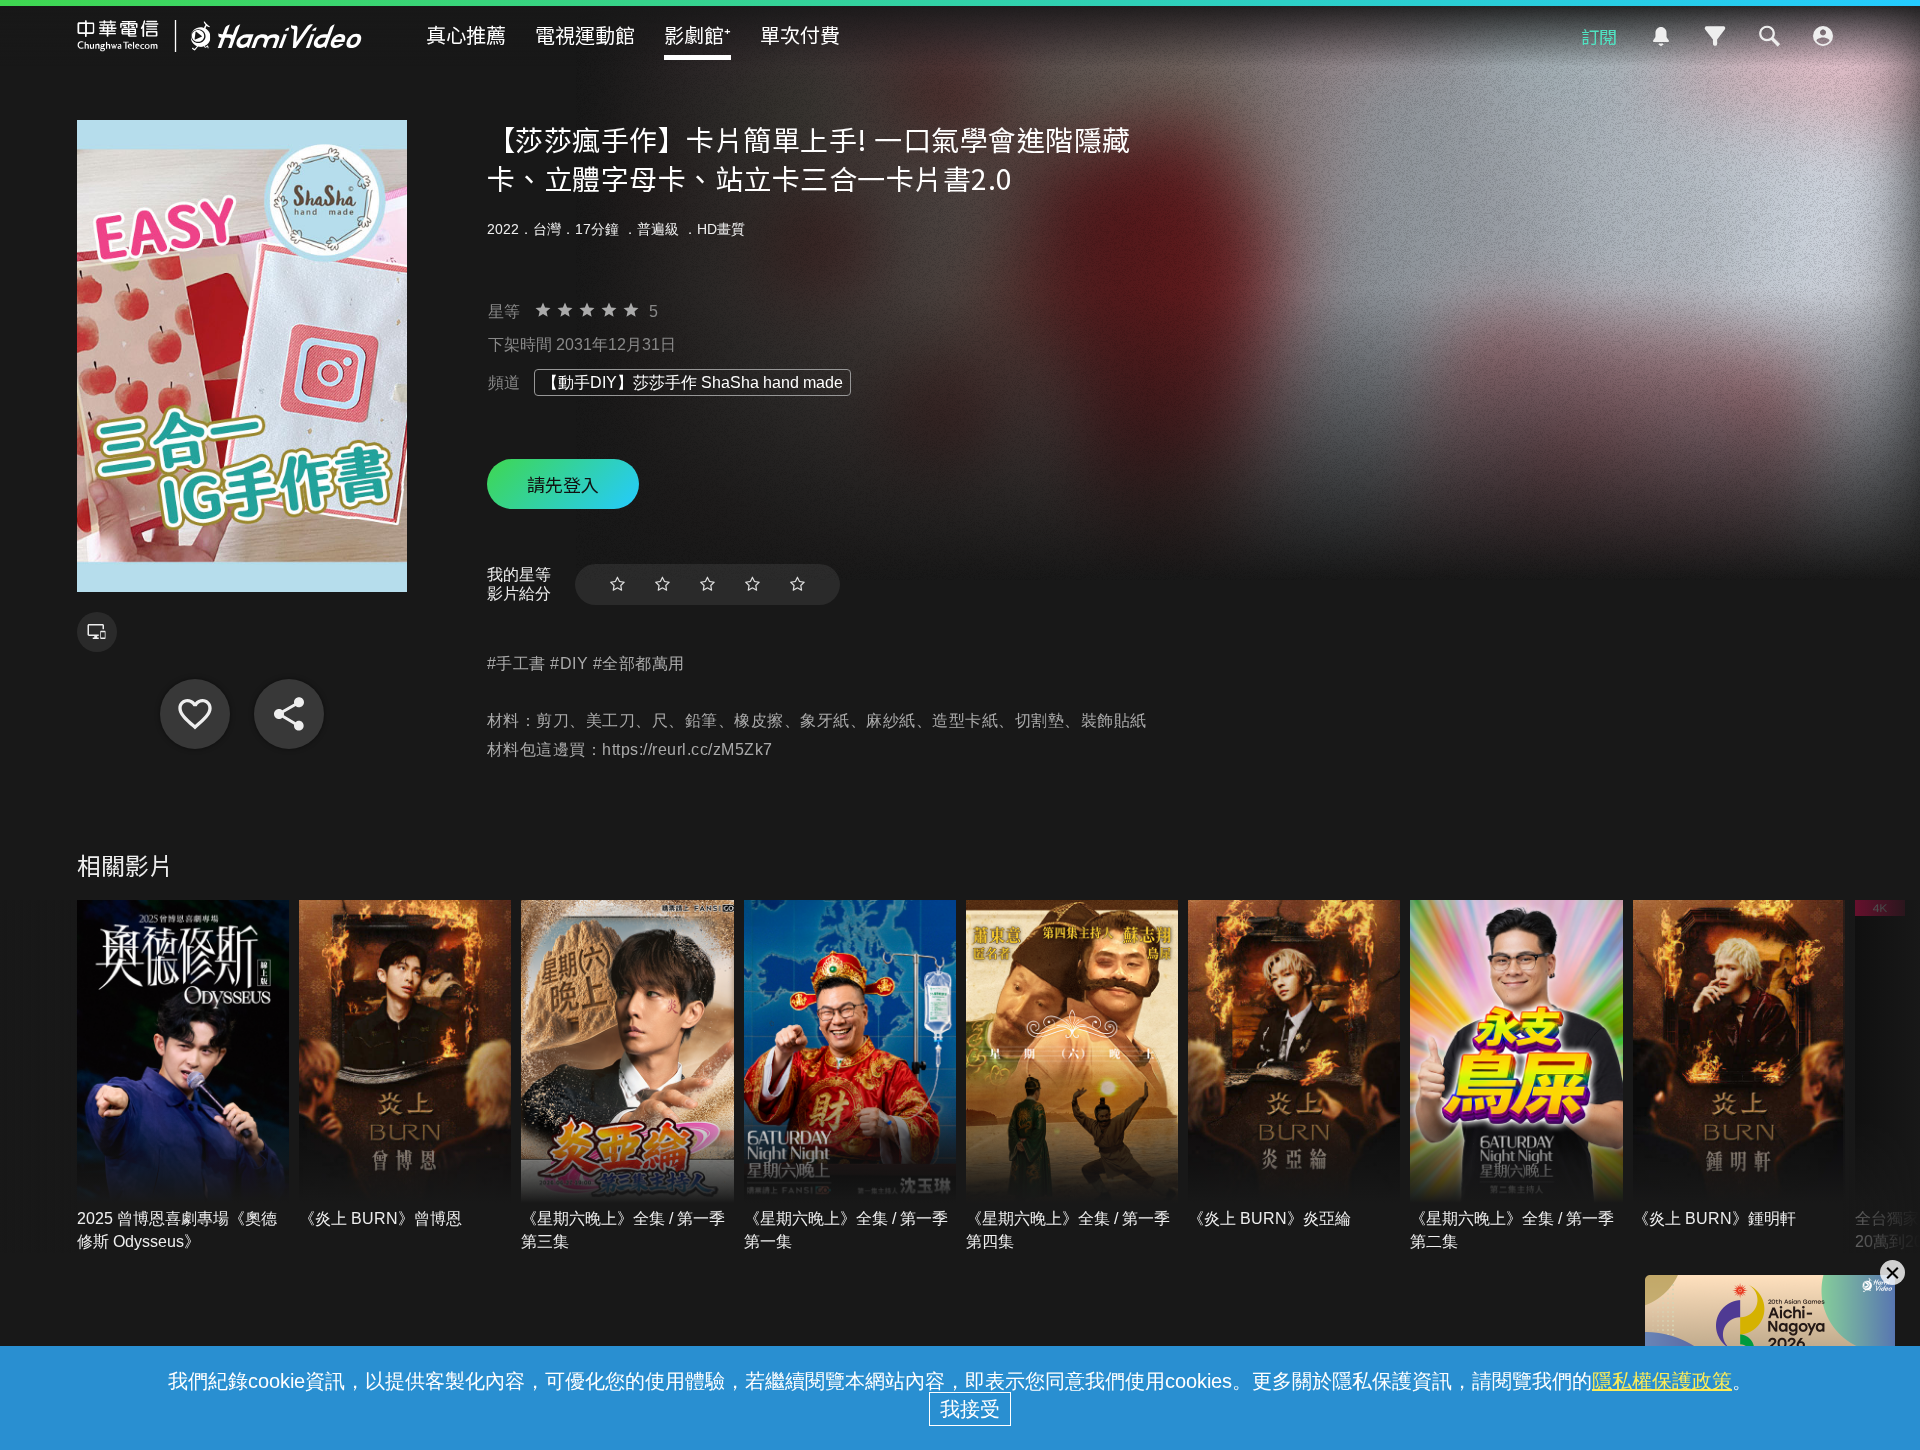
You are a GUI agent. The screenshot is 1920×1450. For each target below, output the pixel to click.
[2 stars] (662, 584)
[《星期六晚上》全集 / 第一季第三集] (627, 1076)
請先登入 (563, 484)
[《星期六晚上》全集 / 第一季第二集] (1516, 1076)
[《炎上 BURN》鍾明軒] (1739, 1065)
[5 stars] (797, 584)
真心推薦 (466, 34)
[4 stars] (752, 584)
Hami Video (219, 36)
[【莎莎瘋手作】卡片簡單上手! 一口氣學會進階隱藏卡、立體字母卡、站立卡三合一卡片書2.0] (195, 714)
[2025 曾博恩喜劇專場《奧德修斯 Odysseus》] (183, 1076)
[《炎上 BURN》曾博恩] (405, 1065)
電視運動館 (585, 34)
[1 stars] (617, 584)
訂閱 (1599, 36)
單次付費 (800, 34)
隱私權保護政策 (1662, 1381)
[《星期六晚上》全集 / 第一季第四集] (1072, 1076)
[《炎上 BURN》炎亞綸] (1294, 1065)
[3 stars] (707, 584)
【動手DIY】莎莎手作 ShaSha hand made (692, 382)
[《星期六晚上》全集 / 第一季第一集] (850, 1076)
